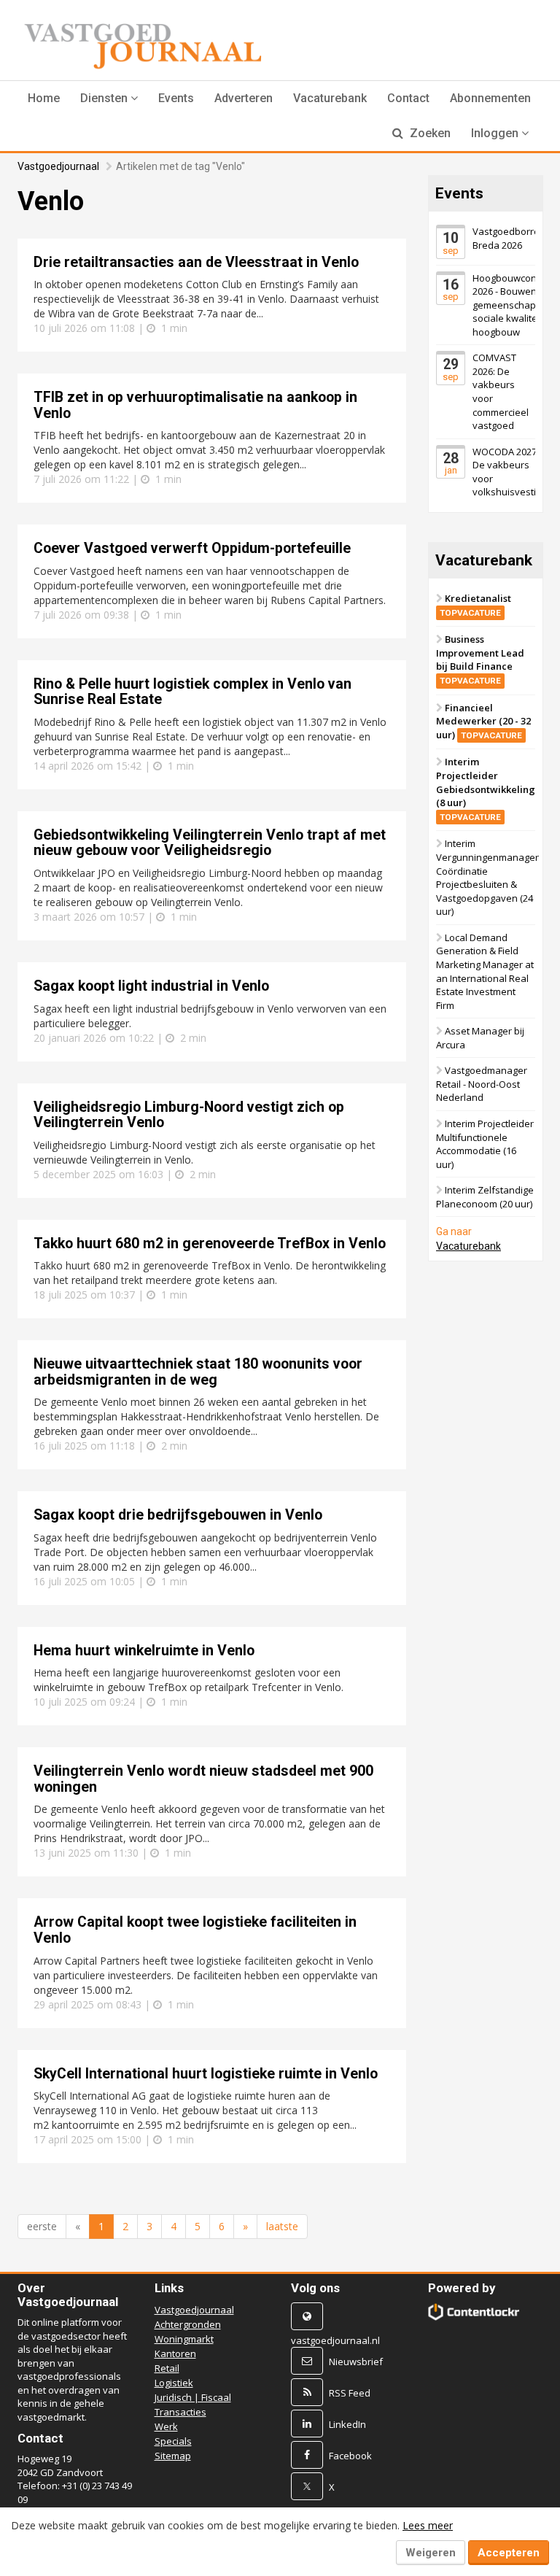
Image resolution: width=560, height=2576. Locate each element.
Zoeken (429, 133)
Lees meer (428, 2525)
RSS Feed (350, 2393)
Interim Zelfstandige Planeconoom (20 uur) (485, 1197)
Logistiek (174, 2383)
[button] (109, 98)
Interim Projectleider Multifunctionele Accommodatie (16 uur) (485, 1144)
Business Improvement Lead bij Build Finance (480, 659)
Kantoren (175, 2353)
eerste (42, 2226)
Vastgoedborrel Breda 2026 (507, 238)
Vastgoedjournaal (58, 166)
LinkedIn (347, 2424)
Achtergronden (188, 2324)
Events (176, 98)
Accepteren (509, 2553)
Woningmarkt (184, 2339)
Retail (167, 2368)
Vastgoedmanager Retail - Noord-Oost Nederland (482, 1084)
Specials (173, 2441)
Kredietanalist (475, 605)
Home (44, 98)
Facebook (350, 2456)
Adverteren (244, 98)
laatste (282, 2226)
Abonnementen (490, 98)
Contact (408, 98)
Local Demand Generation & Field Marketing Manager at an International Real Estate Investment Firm (485, 971)
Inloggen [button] (496, 133)
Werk (166, 2426)
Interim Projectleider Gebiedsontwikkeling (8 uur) (486, 789)
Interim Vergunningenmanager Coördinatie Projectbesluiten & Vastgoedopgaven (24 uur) (487, 877)
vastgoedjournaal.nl (335, 2340)
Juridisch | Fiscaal (193, 2397)
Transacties (180, 2412)
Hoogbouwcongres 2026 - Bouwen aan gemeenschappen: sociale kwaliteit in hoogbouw (514, 305)
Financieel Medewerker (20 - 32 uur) (483, 721)
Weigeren (431, 2553)
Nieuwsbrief (356, 2362)
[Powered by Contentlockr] (474, 2312)
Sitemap (173, 2456)
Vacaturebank (330, 98)
